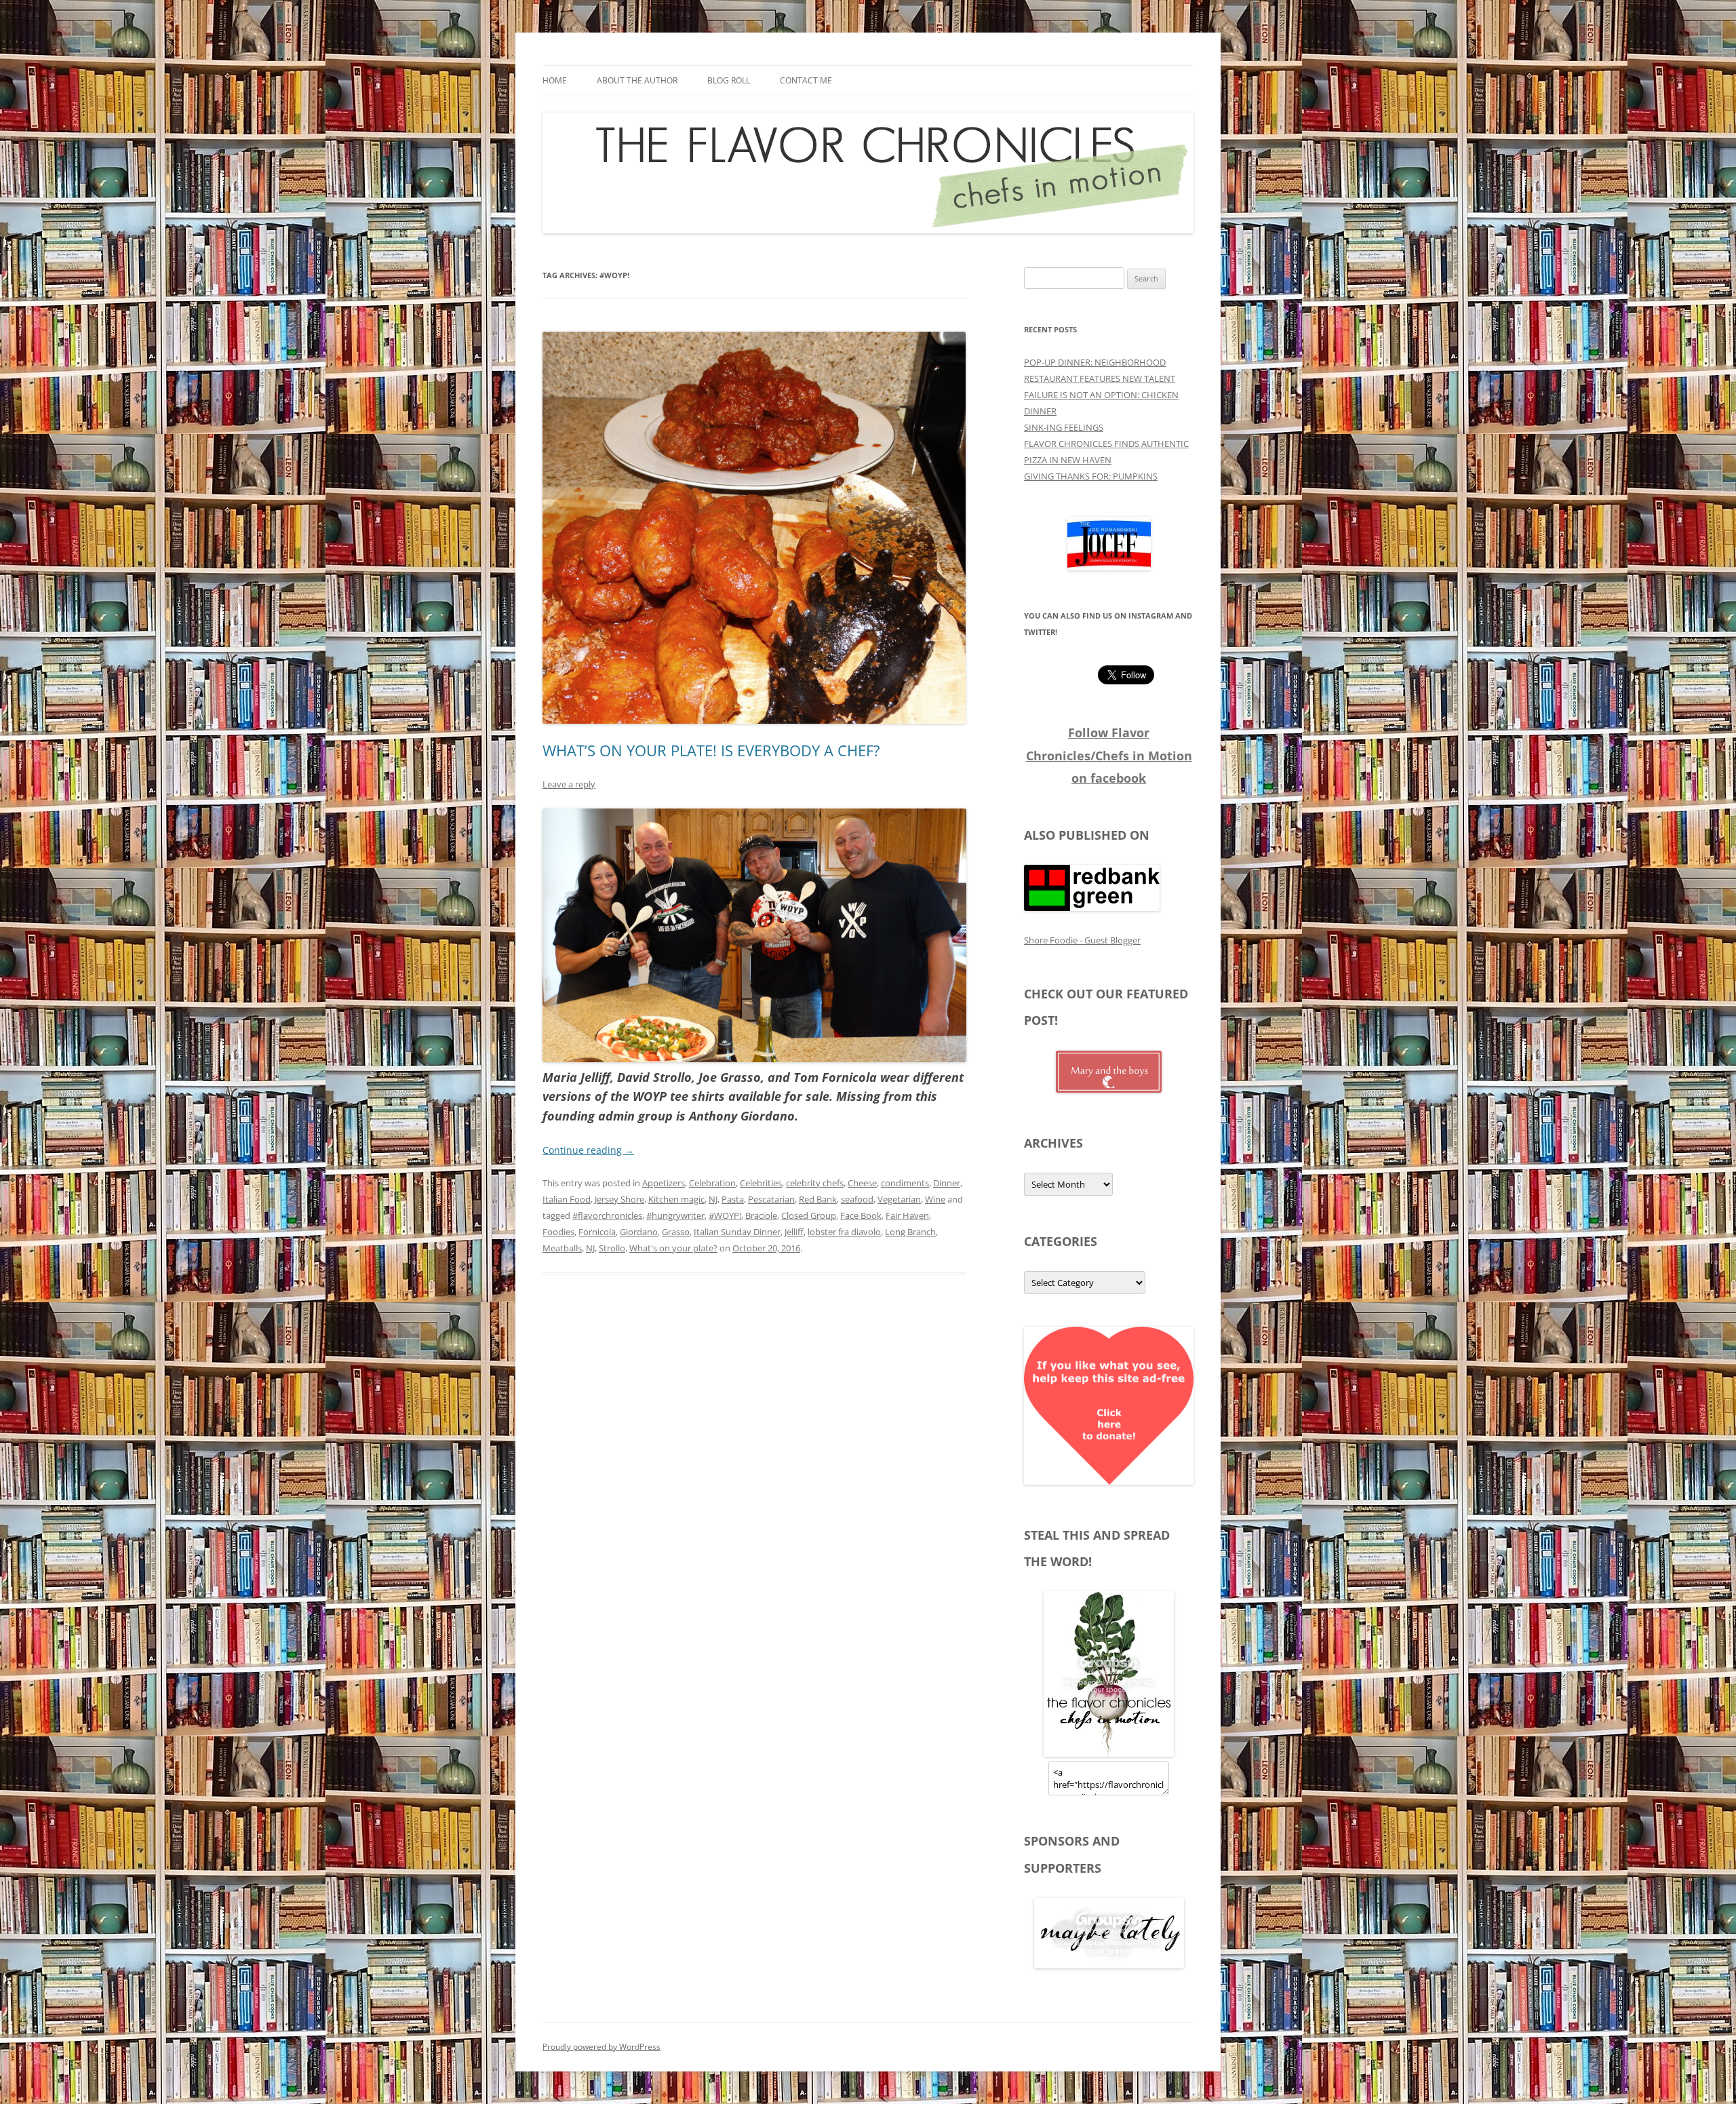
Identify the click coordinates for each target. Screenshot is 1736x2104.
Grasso (676, 1232)
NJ (713, 1199)
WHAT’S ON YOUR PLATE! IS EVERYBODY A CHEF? (711, 750)
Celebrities (761, 1183)
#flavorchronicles (607, 1215)
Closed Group (809, 1215)
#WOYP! (725, 1215)
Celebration (712, 1183)
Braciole (761, 1215)
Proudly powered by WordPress (601, 2047)
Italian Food (567, 1199)
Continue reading (588, 1150)
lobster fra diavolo (844, 1232)
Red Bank (818, 1199)
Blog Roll (729, 80)
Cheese (862, 1183)
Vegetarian (899, 1199)
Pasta (733, 1199)
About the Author (637, 80)
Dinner (947, 1183)
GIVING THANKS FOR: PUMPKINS (1091, 476)
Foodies (558, 1232)
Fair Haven (907, 1215)
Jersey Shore (619, 1199)
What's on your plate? (673, 1248)
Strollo (612, 1248)
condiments (905, 1183)
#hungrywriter (675, 1215)
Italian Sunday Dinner (737, 1232)
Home (555, 80)
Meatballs (562, 1248)
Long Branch (910, 1232)
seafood (857, 1199)
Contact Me (806, 80)
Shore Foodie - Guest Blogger (1082, 940)
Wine (935, 1199)
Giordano (639, 1232)
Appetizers (664, 1183)
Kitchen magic (676, 1199)
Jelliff (794, 1232)
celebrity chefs (815, 1183)
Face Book (861, 1215)
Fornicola (597, 1232)
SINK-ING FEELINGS (1064, 427)
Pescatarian (771, 1199)
